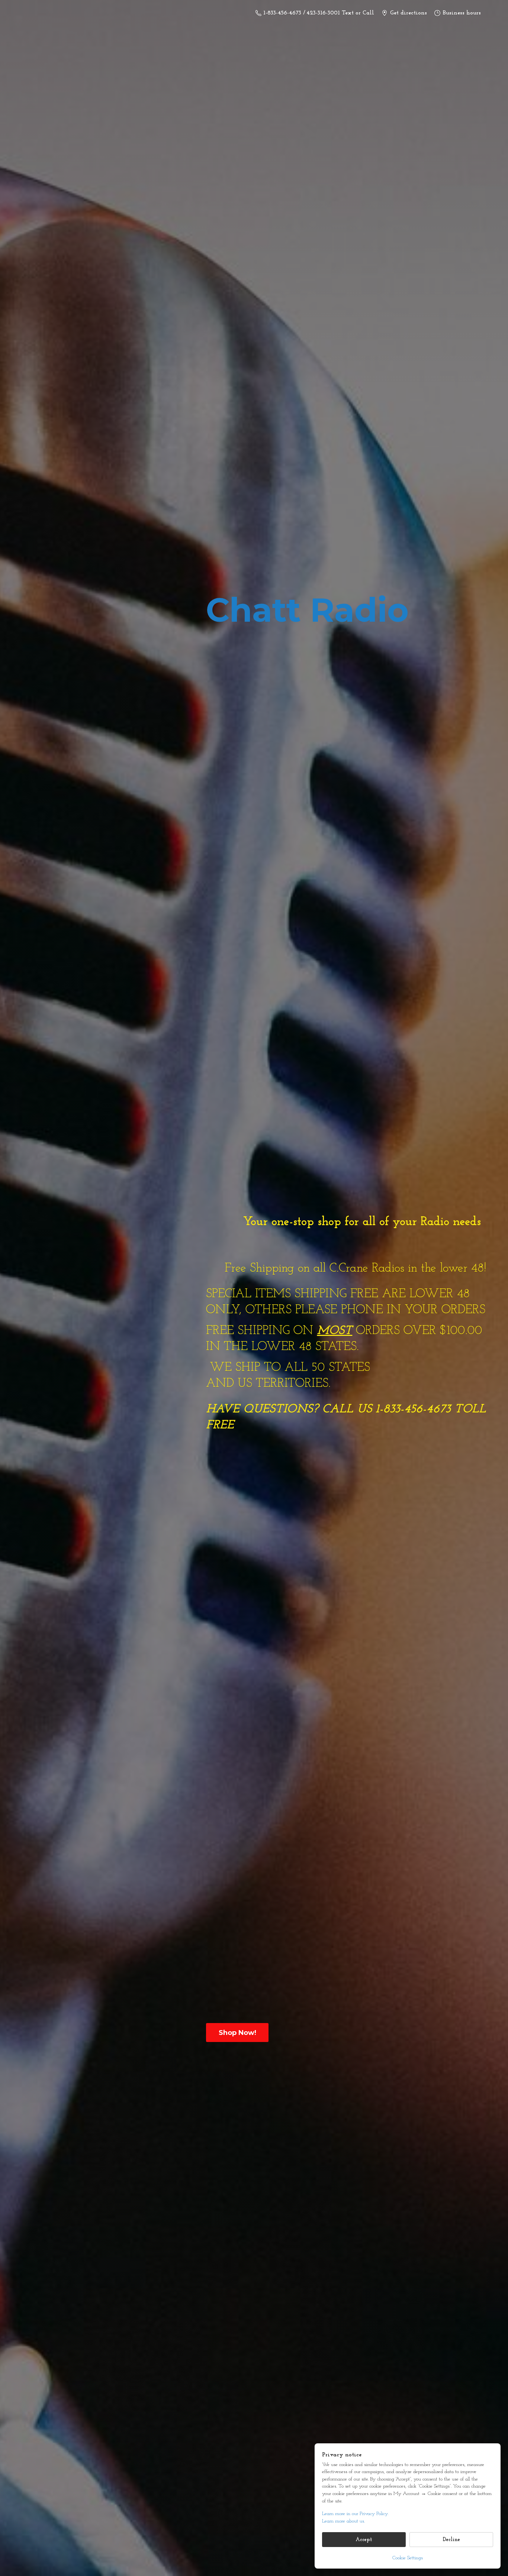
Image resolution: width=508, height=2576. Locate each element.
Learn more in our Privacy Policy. (355, 2514)
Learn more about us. (343, 2521)
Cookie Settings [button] (408, 2558)
